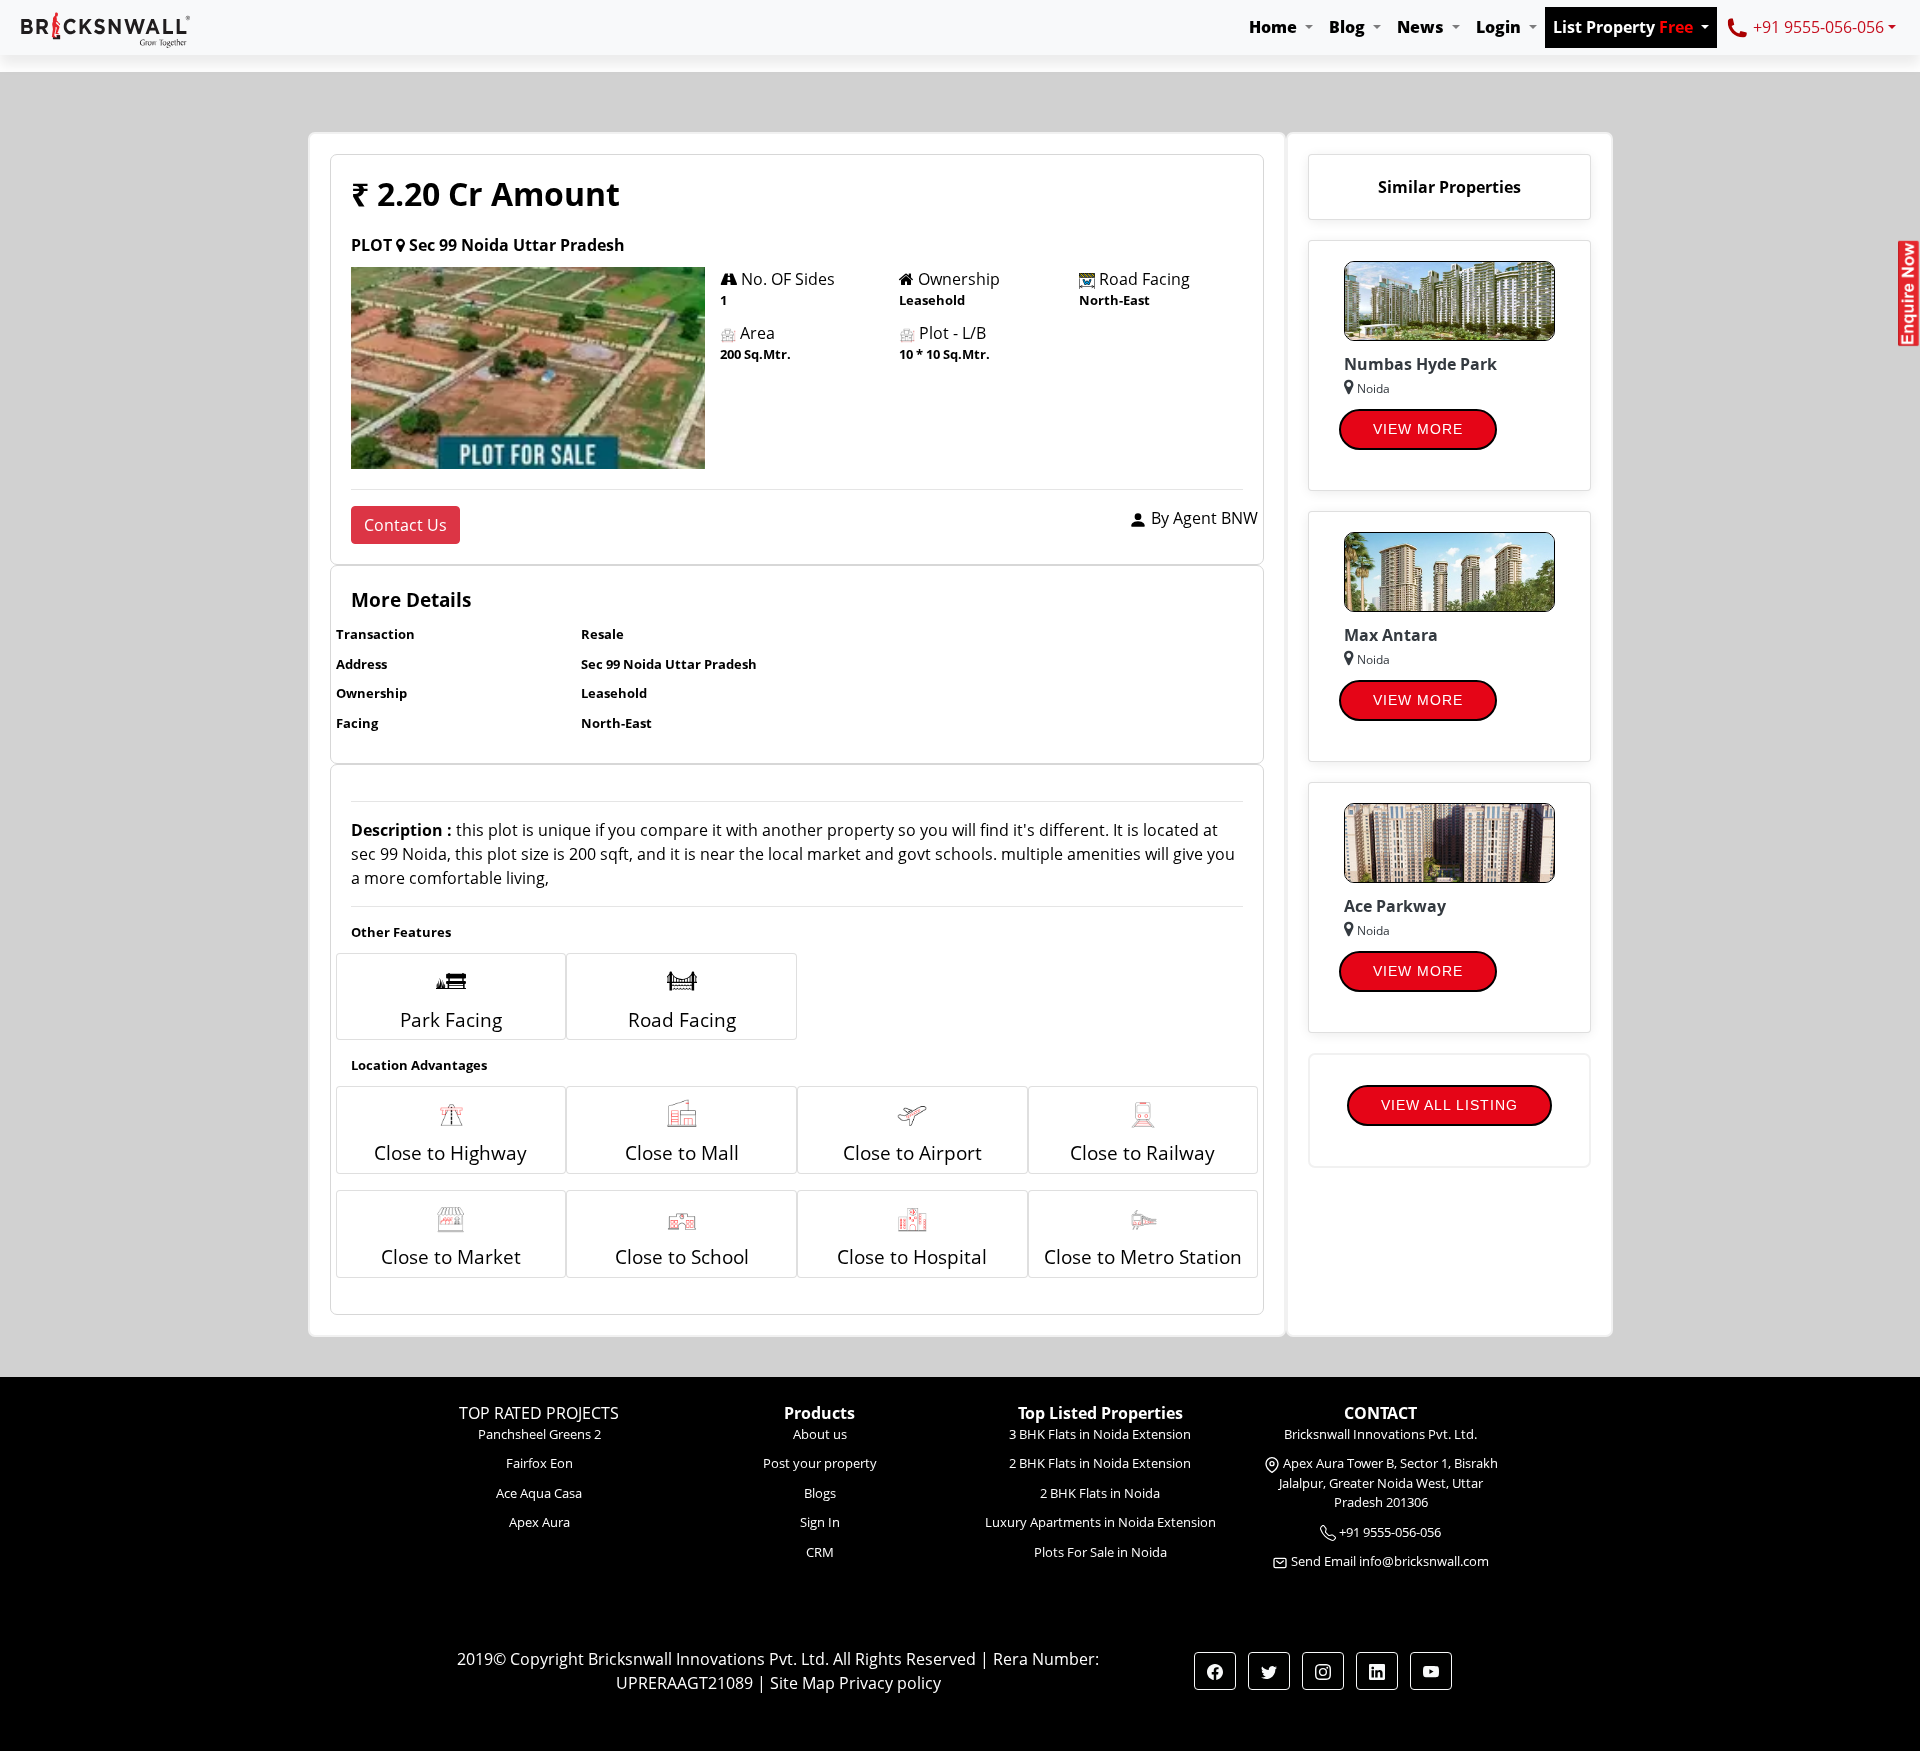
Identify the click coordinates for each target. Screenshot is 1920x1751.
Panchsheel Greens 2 (539, 1434)
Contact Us (405, 525)
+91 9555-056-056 (1816, 27)
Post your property (820, 1463)
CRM (820, 1552)
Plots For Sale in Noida (1100, 1552)
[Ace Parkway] (1449, 841)
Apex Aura (539, 1522)
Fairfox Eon (539, 1463)
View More (1418, 429)
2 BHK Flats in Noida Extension (1100, 1463)
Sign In (820, 1522)
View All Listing (1449, 1105)
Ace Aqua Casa (539, 1493)
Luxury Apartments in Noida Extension (1100, 1522)
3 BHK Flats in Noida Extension (1100, 1434)
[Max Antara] (1449, 570)
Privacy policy (890, 1683)
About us (820, 1434)
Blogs (820, 1493)
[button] (1281, 27)
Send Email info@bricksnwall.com (1390, 1561)
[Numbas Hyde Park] (1449, 299)
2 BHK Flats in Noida (1100, 1493)
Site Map (802, 1683)
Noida (1372, 388)
